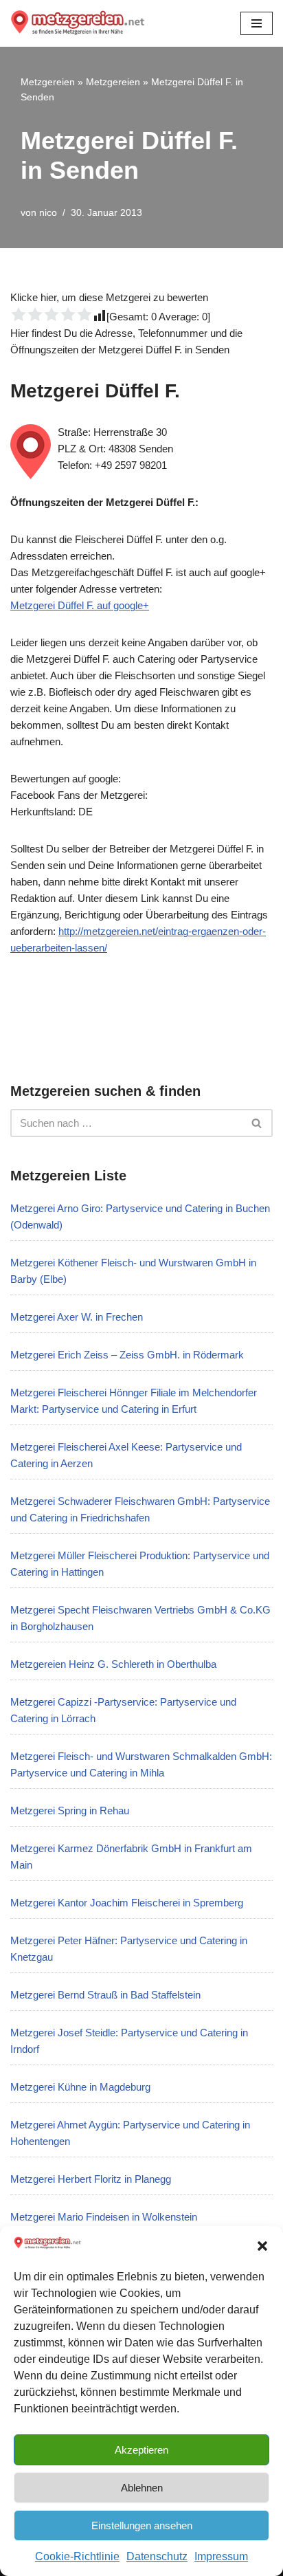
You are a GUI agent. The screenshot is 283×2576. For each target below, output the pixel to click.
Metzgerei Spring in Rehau (70, 1810)
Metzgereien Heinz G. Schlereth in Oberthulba (113, 1664)
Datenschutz (157, 2556)
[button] (262, 2246)
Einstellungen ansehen (142, 2525)
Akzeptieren (141, 2450)
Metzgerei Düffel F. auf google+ (80, 605)
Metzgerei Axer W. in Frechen (77, 1317)
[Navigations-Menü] (257, 23)
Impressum (221, 2556)
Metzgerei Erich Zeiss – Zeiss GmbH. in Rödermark (127, 1355)
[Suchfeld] (257, 1123)
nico (48, 213)
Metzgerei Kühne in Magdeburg (80, 2087)
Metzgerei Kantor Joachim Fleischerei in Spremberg (127, 1903)
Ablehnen (142, 2488)
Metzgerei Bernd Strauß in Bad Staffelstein (105, 1995)
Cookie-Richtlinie (77, 2556)
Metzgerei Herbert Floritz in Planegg (91, 2179)
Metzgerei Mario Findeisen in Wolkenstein (104, 2217)
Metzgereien (48, 82)
